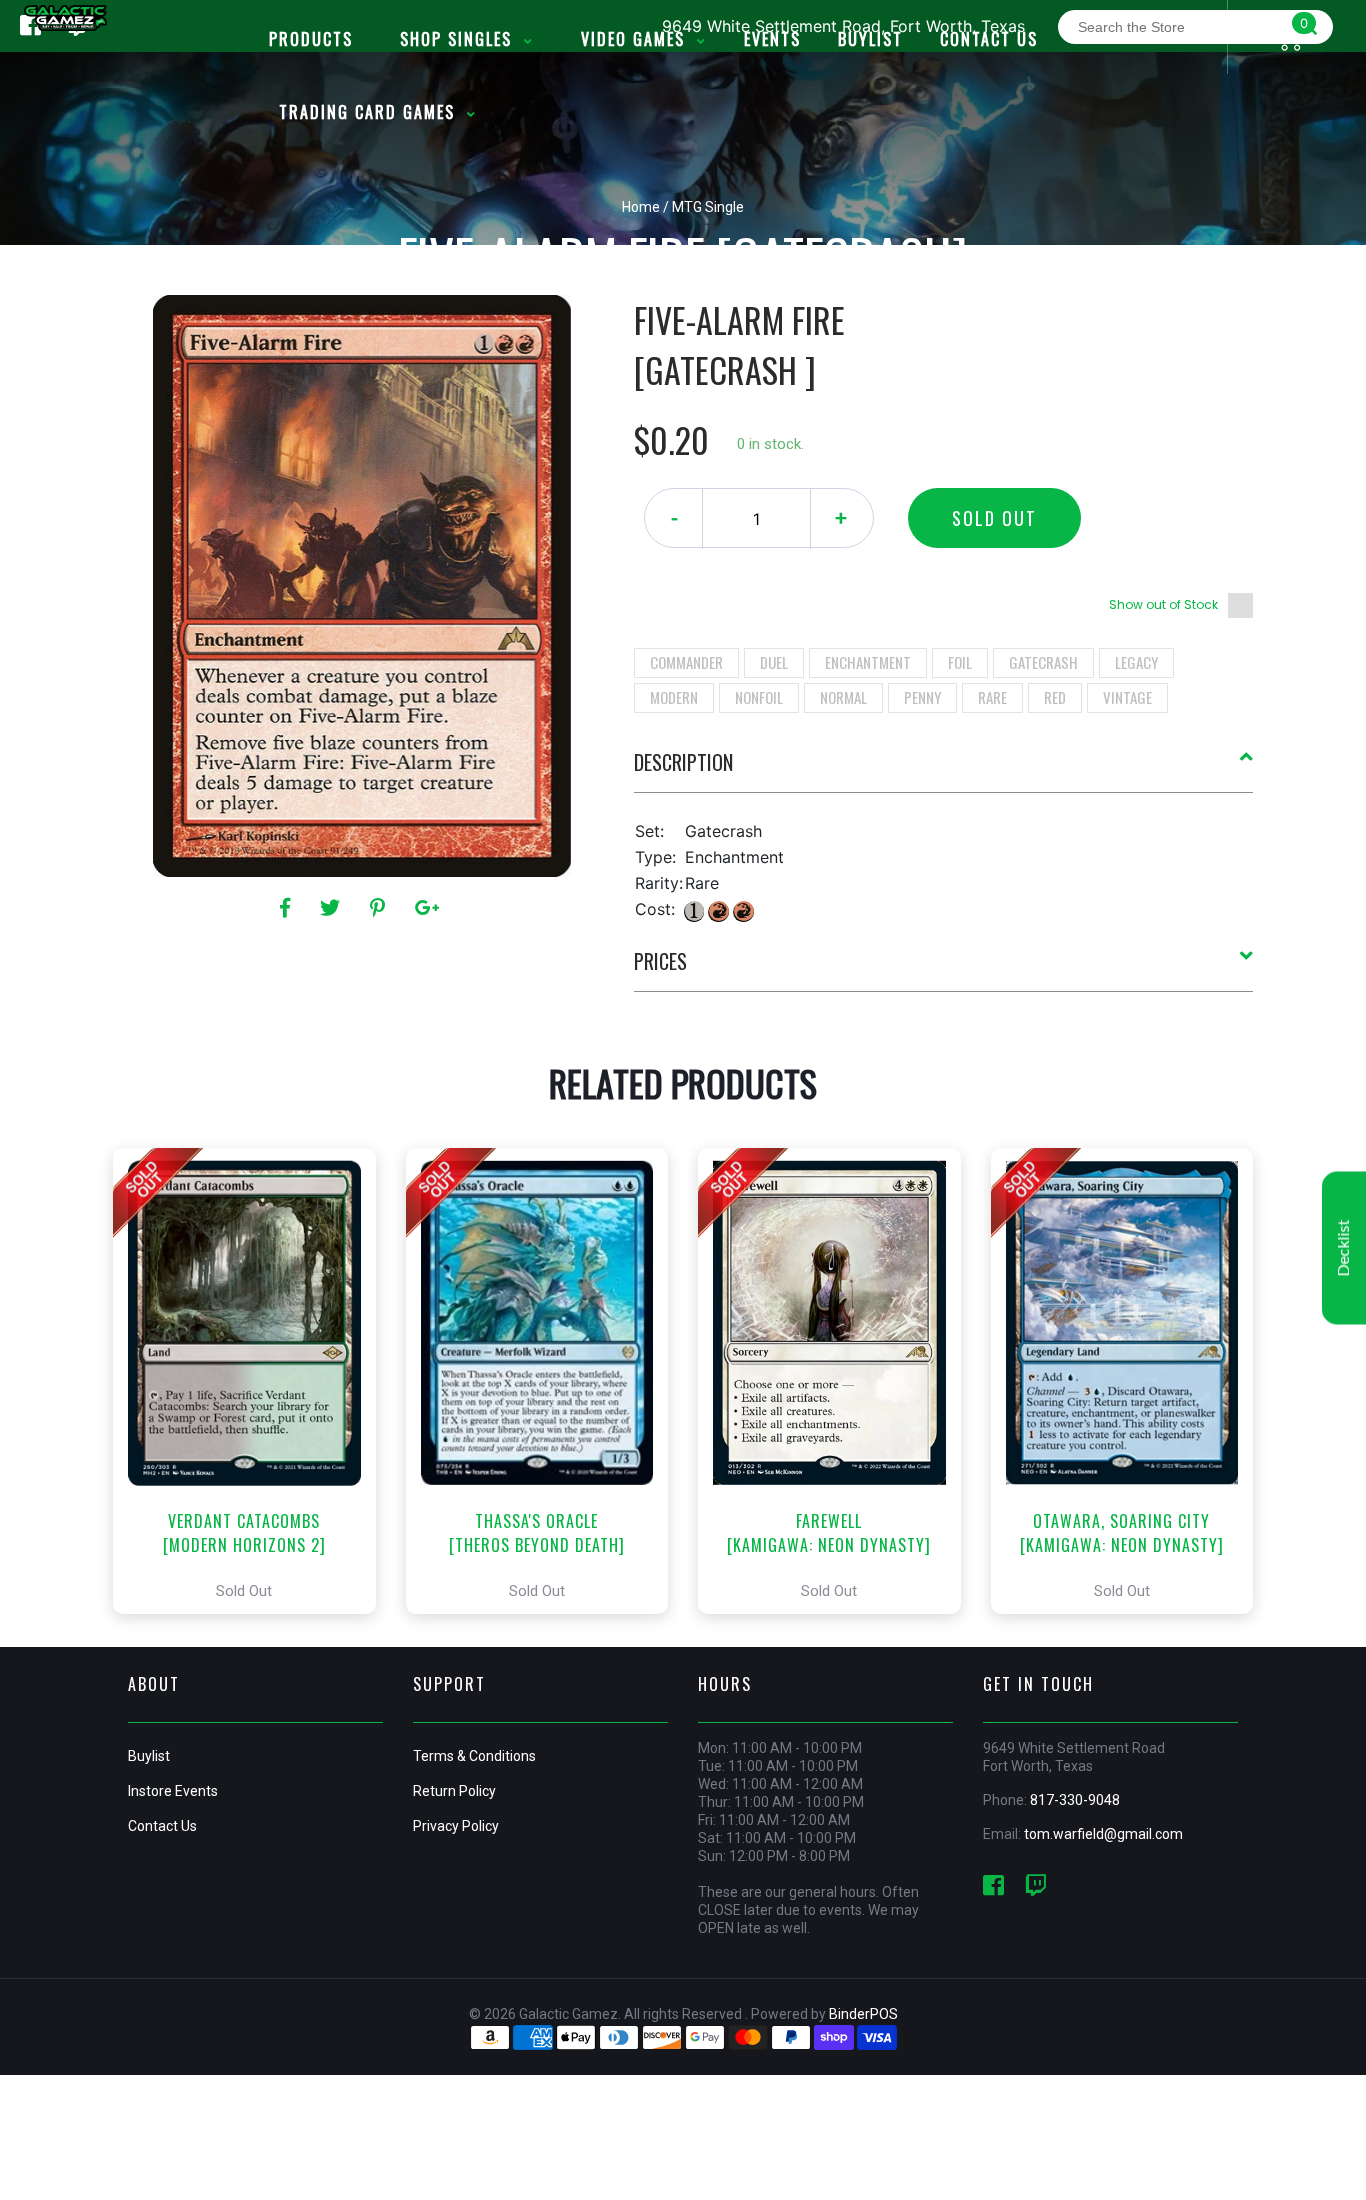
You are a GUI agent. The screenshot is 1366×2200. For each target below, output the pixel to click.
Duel (774, 662)
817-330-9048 (1075, 1800)
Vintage (1127, 697)
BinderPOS (863, 2014)
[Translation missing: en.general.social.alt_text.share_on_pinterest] (380, 908)
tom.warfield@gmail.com (1103, 1834)
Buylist (149, 1756)
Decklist (1344, 1248)
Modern (674, 697)
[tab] (944, 770)
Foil (960, 662)
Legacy (1136, 662)
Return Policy (454, 1791)
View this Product (253, 1381)
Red (1055, 697)
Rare (992, 697)
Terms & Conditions (474, 1756)
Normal (843, 697)
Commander (686, 662)
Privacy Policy (456, 1826)
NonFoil (759, 697)
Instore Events (173, 1791)
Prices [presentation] (660, 961)
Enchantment (868, 662)
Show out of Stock (1163, 604)
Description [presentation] (683, 762)
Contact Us (162, 1826)
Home (641, 207)
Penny (922, 697)
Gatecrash (1043, 662)
